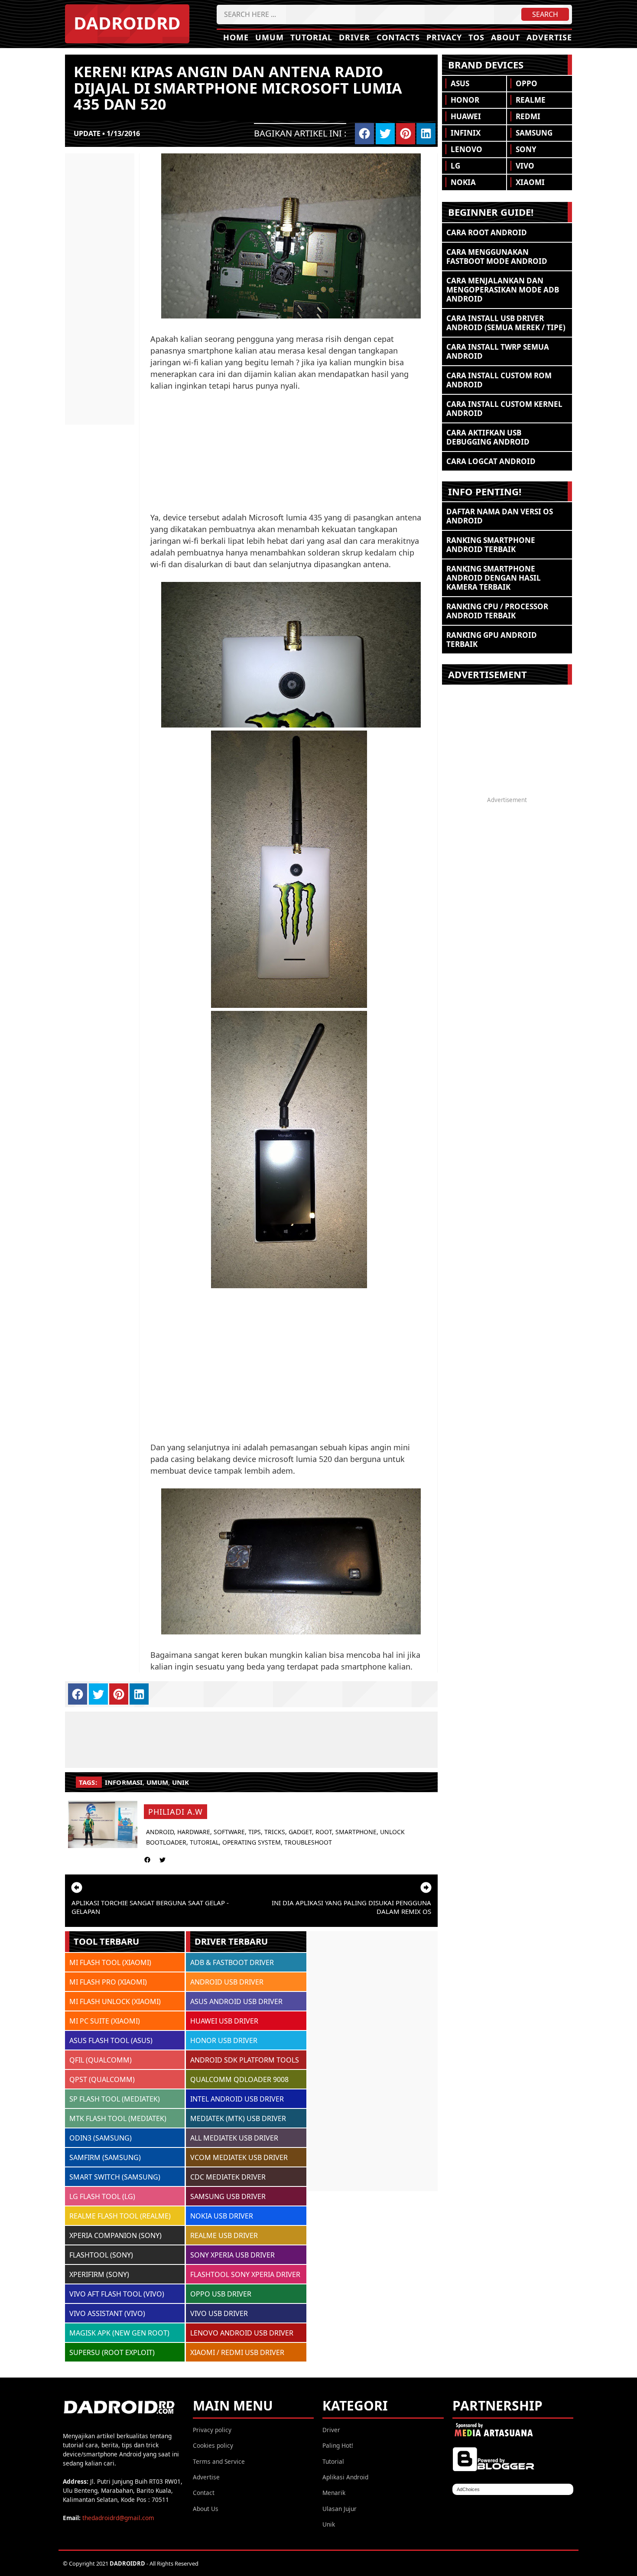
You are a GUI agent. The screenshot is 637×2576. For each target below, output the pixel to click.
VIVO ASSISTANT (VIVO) (107, 2313)
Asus (460, 83)
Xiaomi (530, 182)
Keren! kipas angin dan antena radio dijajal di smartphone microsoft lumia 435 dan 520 (238, 88)
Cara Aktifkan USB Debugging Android (488, 437)
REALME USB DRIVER (224, 2235)
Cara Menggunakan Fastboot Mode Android (497, 257)
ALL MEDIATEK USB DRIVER (234, 2138)
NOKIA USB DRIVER (222, 2216)
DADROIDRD (127, 23)
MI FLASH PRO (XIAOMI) (108, 1982)
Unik (329, 2524)
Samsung (534, 133)
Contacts (398, 37)
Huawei (466, 116)
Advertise (549, 37)
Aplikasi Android (345, 2477)
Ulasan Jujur (340, 2509)
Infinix (466, 133)
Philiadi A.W (175, 1812)
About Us (206, 2509)
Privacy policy (212, 2430)
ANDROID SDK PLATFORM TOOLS (245, 2060)
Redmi (528, 116)
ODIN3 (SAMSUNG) (101, 2138)
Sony (526, 149)
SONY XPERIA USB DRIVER (232, 2255)
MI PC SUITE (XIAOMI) (105, 2021)
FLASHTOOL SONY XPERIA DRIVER (245, 2274)
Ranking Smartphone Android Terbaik (491, 545)
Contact (204, 2493)
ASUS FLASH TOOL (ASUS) (111, 2040)
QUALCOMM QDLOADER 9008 (239, 2079)
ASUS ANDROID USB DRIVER (236, 2001)
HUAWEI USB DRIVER (224, 2021)
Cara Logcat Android (491, 461)
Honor (465, 100)
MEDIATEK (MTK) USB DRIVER (238, 2118)
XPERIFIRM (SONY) (99, 2274)
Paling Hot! (338, 2445)
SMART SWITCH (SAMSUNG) (115, 2177)
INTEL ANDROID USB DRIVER (237, 2099)
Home (236, 37)
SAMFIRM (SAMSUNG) (105, 2157)
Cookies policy (213, 2445)
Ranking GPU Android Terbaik (492, 640)
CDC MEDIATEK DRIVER (228, 2177)
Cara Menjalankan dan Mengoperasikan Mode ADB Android (503, 290)
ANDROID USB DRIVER (227, 1982)
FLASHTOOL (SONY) (101, 2255)
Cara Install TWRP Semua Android (498, 351)
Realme (531, 100)
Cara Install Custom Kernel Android (504, 409)
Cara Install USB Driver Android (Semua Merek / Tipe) (506, 323)
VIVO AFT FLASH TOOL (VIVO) (117, 2294)
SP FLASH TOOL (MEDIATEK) (115, 2099)
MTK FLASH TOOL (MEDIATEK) (118, 2118)
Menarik (334, 2493)
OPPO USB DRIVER (221, 2294)
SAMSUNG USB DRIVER (228, 2196)
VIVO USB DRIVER (219, 2313)
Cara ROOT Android (487, 232)
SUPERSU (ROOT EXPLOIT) (112, 2352)
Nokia (463, 182)
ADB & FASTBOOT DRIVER (232, 1962)
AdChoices (468, 2489)
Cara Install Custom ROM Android (499, 380)
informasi (124, 1782)
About (505, 37)
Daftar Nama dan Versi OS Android (500, 516)
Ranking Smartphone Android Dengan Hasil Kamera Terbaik (494, 578)
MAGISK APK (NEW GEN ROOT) (119, 2333)
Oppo (526, 83)
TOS (476, 37)
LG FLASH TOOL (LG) (102, 2196)
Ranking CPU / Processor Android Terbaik (497, 611)
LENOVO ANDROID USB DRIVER (242, 2333)
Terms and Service (219, 2461)
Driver (354, 37)
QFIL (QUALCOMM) (101, 2060)
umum (158, 1782)
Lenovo (466, 149)
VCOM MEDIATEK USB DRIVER (239, 2157)
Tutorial (311, 37)
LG (455, 166)
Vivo (525, 166)
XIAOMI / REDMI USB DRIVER (237, 2352)
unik (181, 1782)
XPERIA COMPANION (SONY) (115, 2235)
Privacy (444, 37)
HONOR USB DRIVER (224, 2040)
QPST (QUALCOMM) (102, 2079)
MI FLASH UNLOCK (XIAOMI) (115, 2001)
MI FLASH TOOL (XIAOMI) (110, 1962)
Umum (270, 37)
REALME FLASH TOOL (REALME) (120, 2216)
